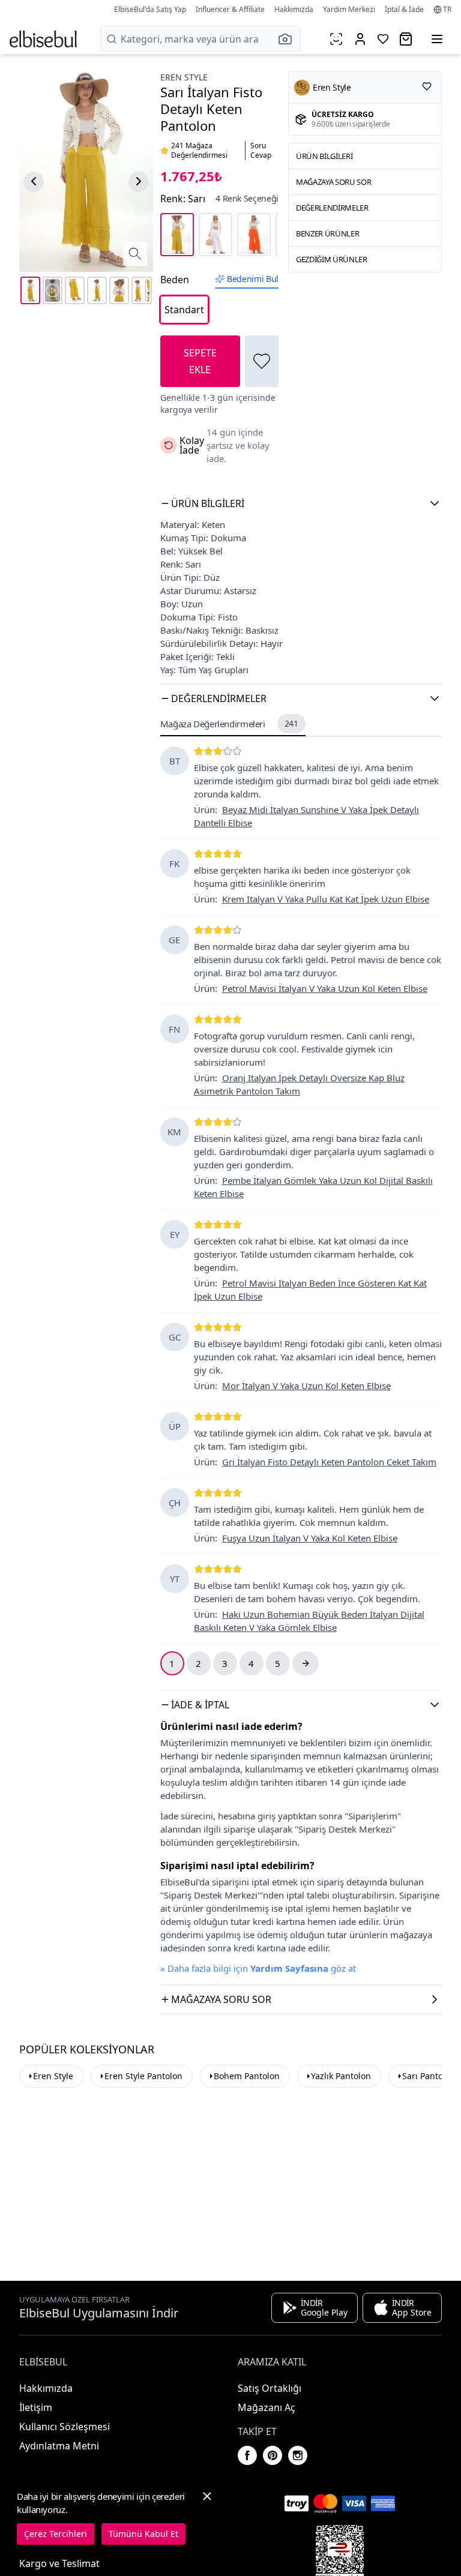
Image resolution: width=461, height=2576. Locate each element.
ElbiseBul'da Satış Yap (150, 9)
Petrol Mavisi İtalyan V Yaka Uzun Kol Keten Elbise (325, 988)
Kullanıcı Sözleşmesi (65, 2427)
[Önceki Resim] (34, 181)
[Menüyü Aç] (437, 39)
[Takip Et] (427, 86)
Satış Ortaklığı (270, 2388)
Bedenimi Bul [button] (253, 279)
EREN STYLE (184, 77)
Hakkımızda (294, 9)
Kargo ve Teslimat (59, 2563)
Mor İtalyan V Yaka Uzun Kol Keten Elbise (306, 1386)
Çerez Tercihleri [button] (56, 2534)
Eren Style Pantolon (143, 2076)
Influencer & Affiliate (230, 9)
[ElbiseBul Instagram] (298, 2455)
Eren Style (53, 2076)
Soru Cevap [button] (261, 151)
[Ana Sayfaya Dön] (43, 39)
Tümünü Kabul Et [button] (143, 2534)
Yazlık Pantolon (341, 2076)
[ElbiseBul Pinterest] (273, 2455)
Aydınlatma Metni (59, 2446)
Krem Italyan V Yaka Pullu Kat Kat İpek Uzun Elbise (326, 899)
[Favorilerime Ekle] (262, 361)
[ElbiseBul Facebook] (247, 2455)
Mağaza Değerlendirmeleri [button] (229, 724)
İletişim (36, 2407)
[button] (289, 39)
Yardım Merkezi (349, 9)
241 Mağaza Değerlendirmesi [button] (199, 151)
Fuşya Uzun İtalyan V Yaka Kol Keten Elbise (310, 1538)
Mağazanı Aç (267, 2407)
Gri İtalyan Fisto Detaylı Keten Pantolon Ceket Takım (329, 1462)
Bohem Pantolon (247, 2076)
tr (447, 10)
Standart (184, 310)
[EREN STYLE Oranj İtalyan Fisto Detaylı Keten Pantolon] (254, 235)
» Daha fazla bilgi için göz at (258, 1968)
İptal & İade (404, 9)
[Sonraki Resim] (139, 181)
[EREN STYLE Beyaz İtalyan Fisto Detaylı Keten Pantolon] (215, 235)
